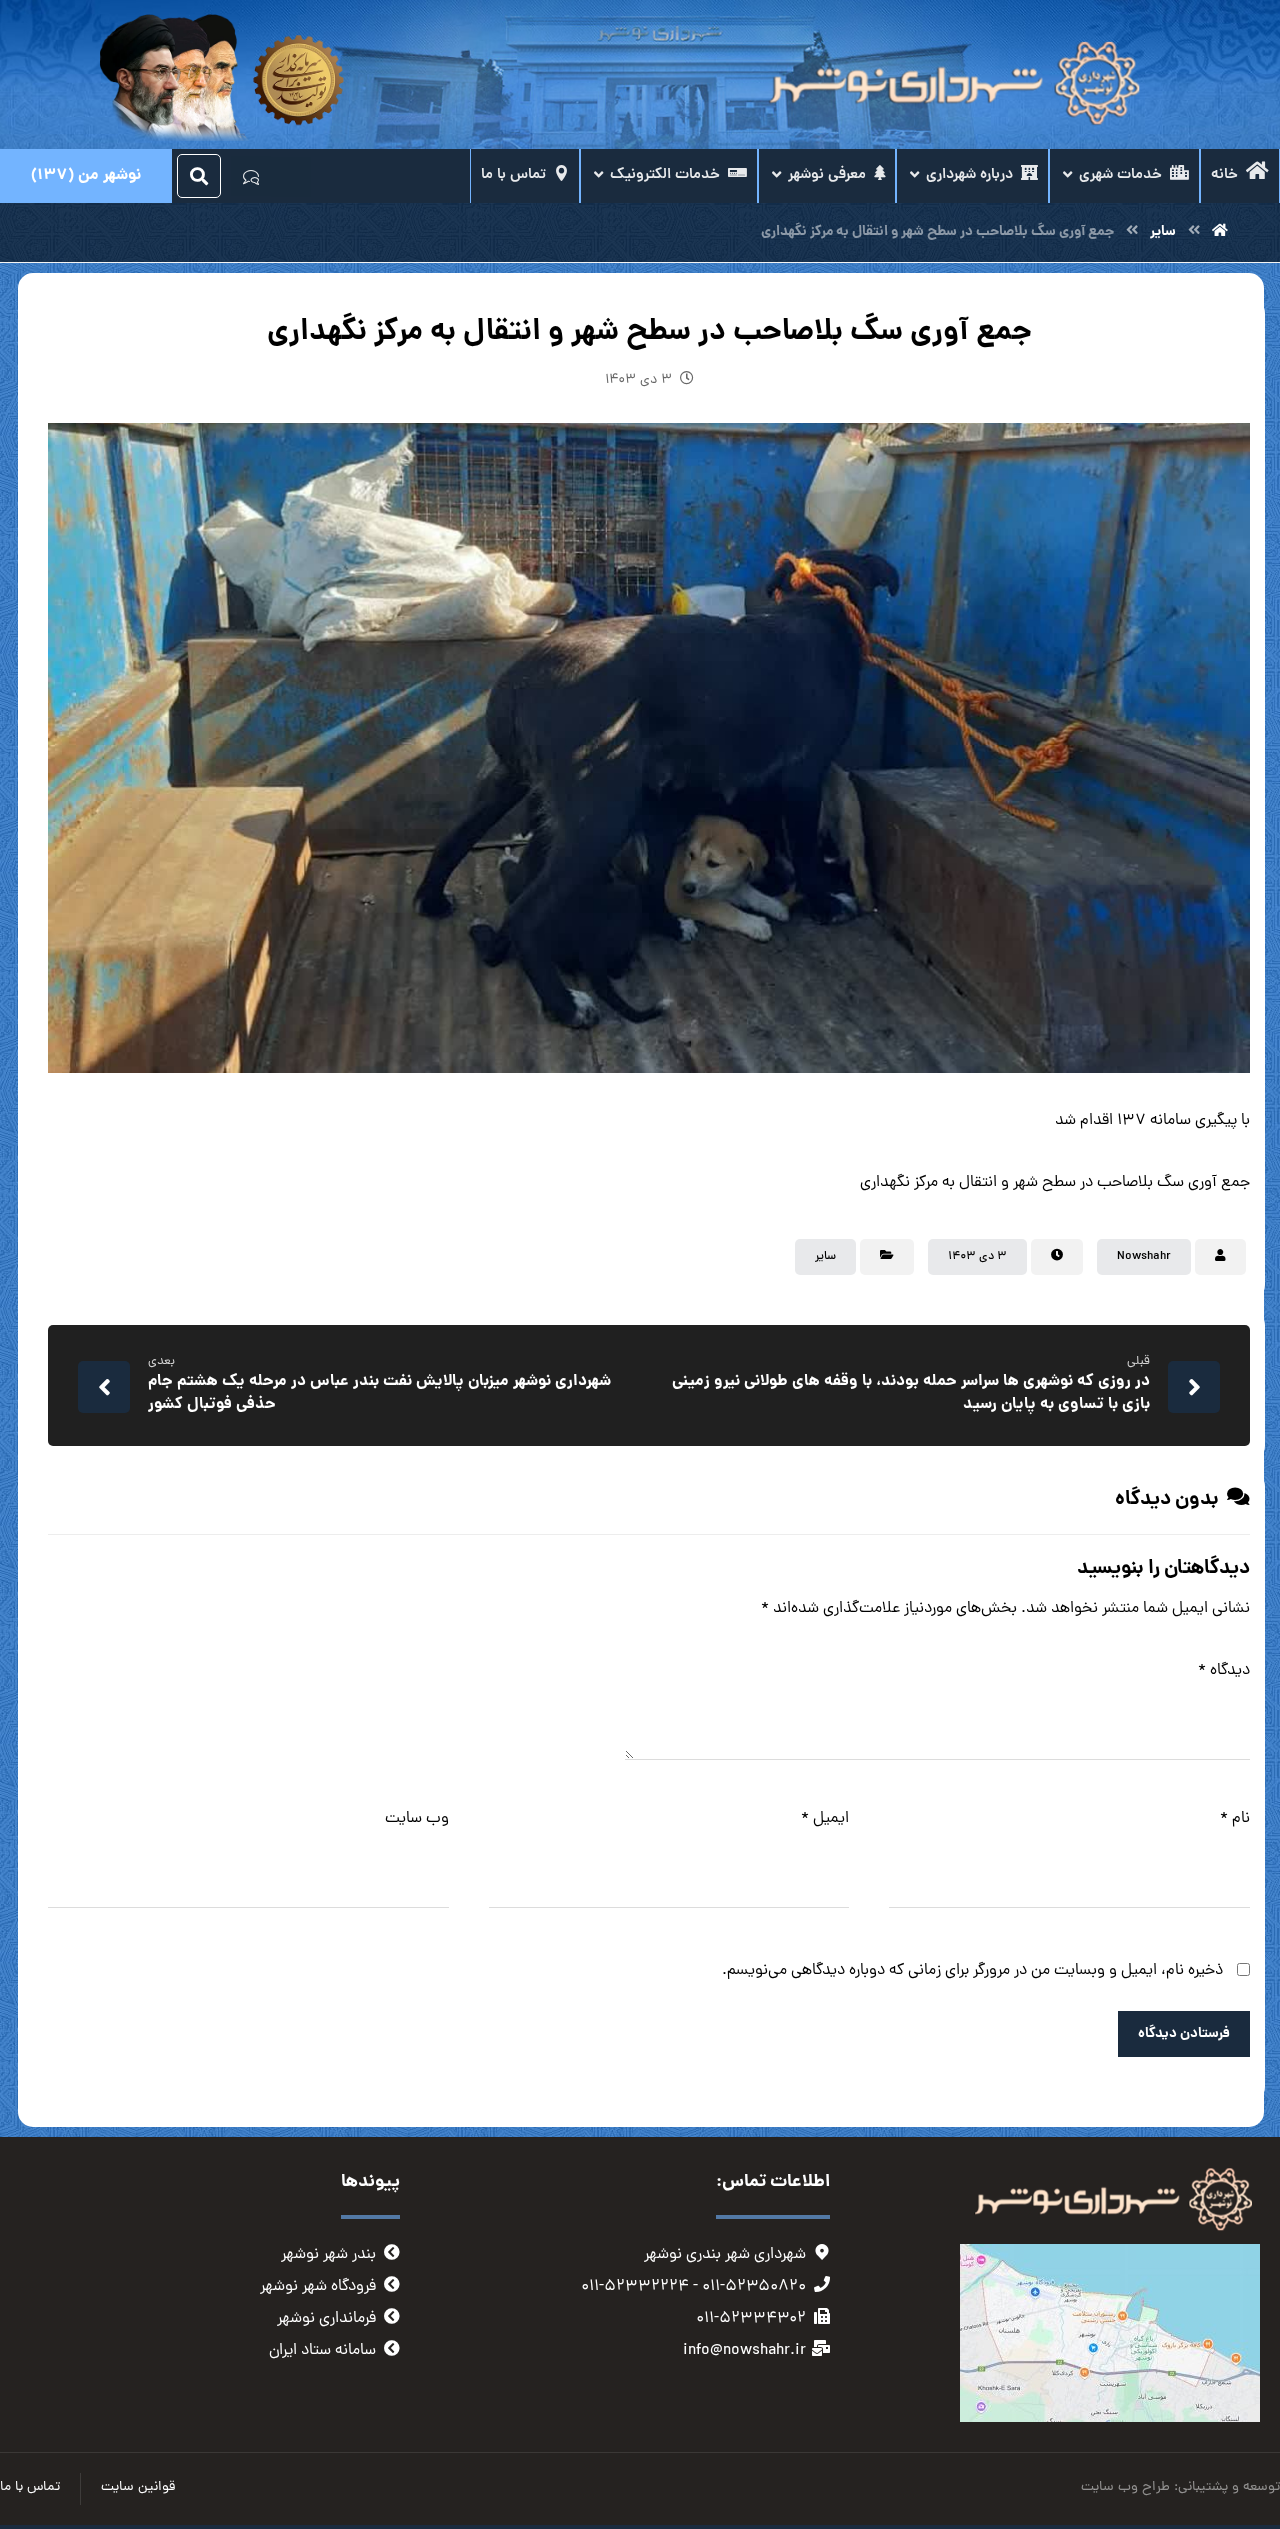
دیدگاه (1224, 1671)
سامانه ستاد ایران (322, 2351)
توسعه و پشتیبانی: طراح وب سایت (1180, 2487)
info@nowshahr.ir (744, 2351)
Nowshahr (1144, 1257)
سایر (825, 1257)
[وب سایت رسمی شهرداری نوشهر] (950, 84)
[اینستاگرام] (291, 177)
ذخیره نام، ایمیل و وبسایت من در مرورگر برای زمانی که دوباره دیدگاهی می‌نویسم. (972, 1971)
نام (1235, 1819)
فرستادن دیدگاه (1184, 2034)
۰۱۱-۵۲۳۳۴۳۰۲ (751, 2319)
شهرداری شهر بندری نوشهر (725, 2255)
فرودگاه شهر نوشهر (318, 2287)
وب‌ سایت (417, 1819)
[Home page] (1220, 232)
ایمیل (825, 1819)
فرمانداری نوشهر (326, 2319)
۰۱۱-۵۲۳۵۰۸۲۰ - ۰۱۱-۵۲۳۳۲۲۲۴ (693, 2287)
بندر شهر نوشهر (328, 2255)
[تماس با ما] (251, 176)
